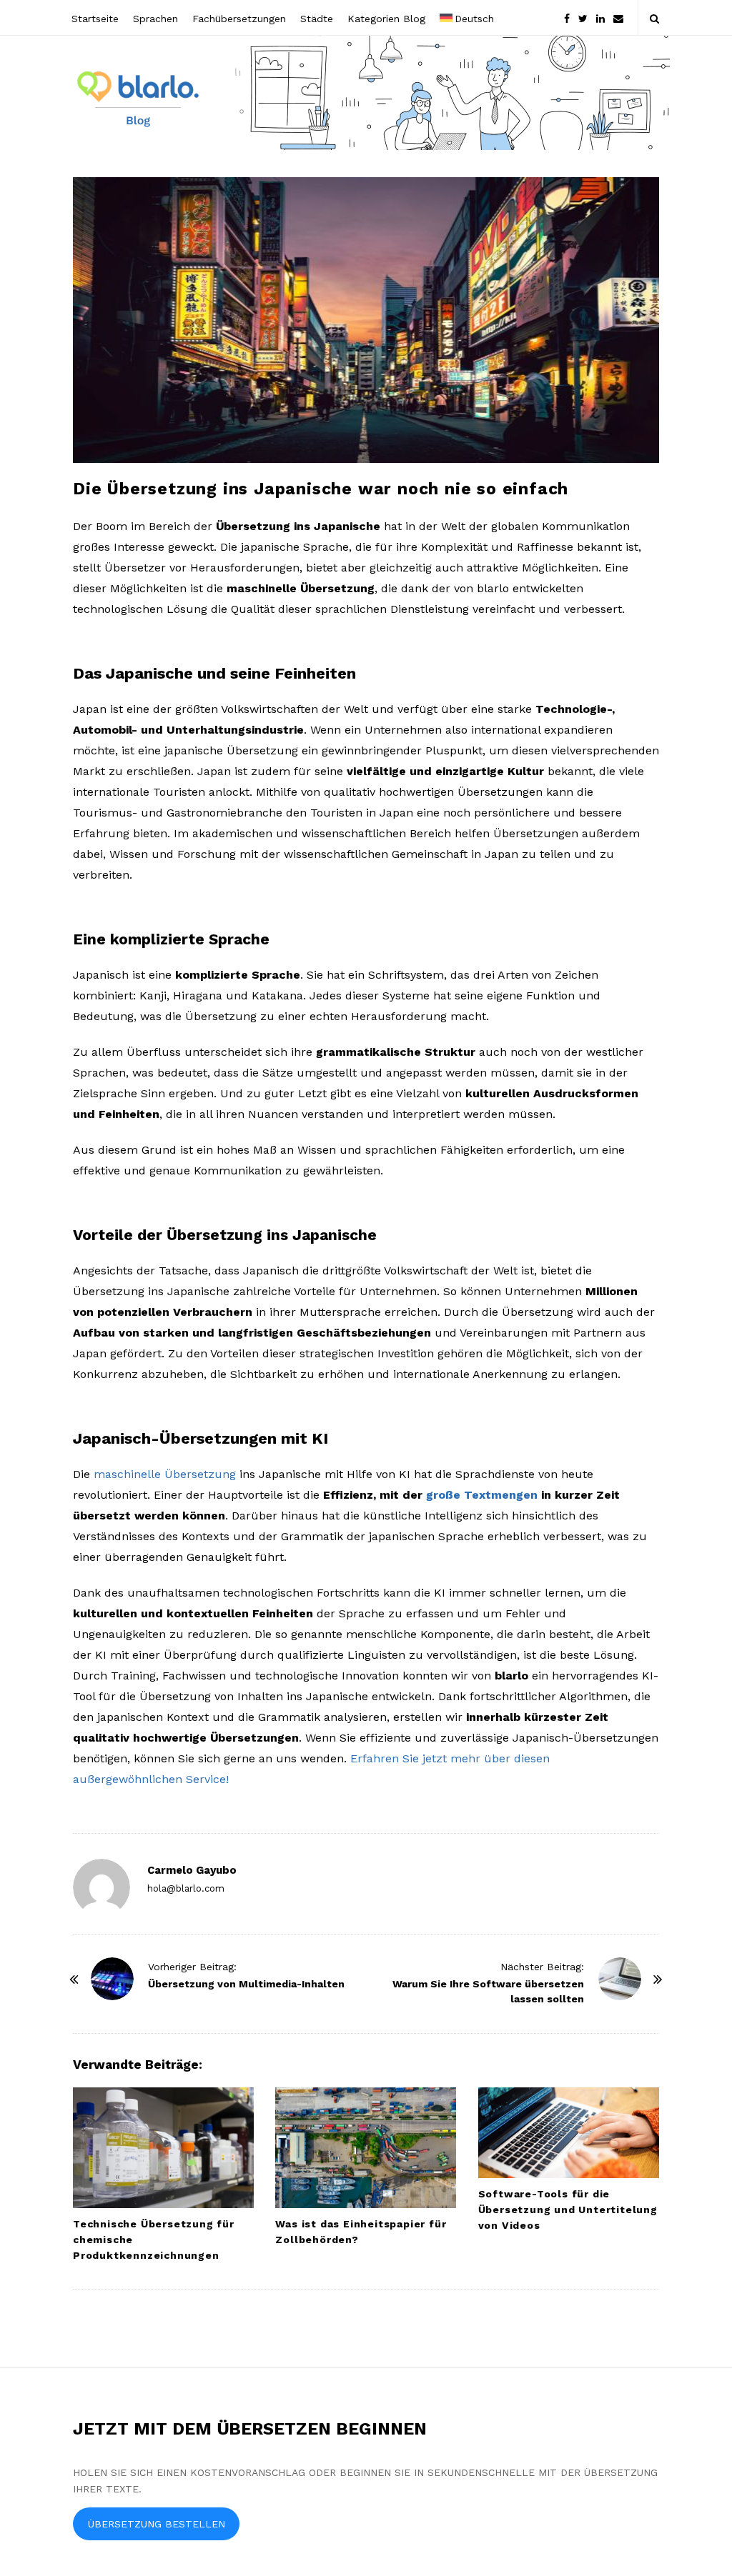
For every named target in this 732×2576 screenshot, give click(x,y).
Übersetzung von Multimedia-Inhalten (246, 1984)
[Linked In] (600, 18)
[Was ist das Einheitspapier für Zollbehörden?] (366, 2148)
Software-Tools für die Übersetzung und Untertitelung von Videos (568, 2210)
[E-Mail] (618, 18)
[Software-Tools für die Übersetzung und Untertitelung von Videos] (569, 2133)
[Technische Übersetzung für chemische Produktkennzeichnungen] (163, 2148)
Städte (317, 19)
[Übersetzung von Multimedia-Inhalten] (112, 1979)
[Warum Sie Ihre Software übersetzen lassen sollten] (620, 1979)
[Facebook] (567, 18)
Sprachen (155, 19)
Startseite (95, 19)
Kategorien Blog (386, 19)
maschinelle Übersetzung (165, 1474)
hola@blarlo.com (186, 1888)
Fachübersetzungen (239, 19)
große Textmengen (482, 1495)
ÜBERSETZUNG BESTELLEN (157, 2524)
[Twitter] (583, 18)
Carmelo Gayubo (192, 1870)
